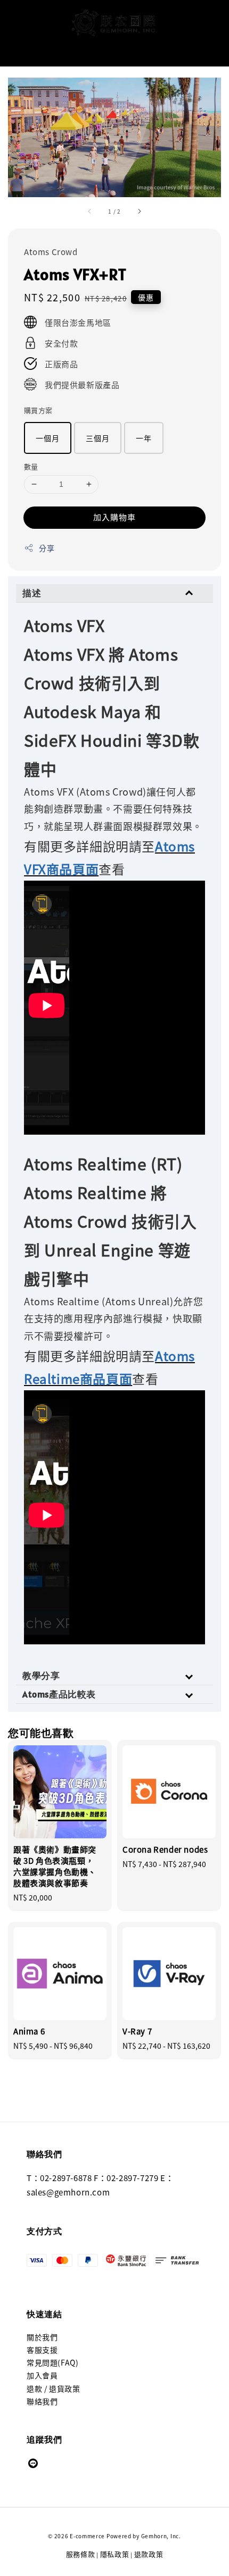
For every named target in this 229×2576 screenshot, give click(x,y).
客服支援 (42, 2350)
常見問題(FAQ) (52, 2362)
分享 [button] (47, 548)
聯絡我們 (42, 2401)
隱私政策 (115, 2554)
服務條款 (81, 2554)
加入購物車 (114, 517)
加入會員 (42, 2375)
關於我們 (42, 2337)
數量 (31, 466)
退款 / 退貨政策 (53, 2388)
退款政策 (149, 2554)
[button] (13, 23)
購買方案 (38, 410)
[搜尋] (204, 50)
